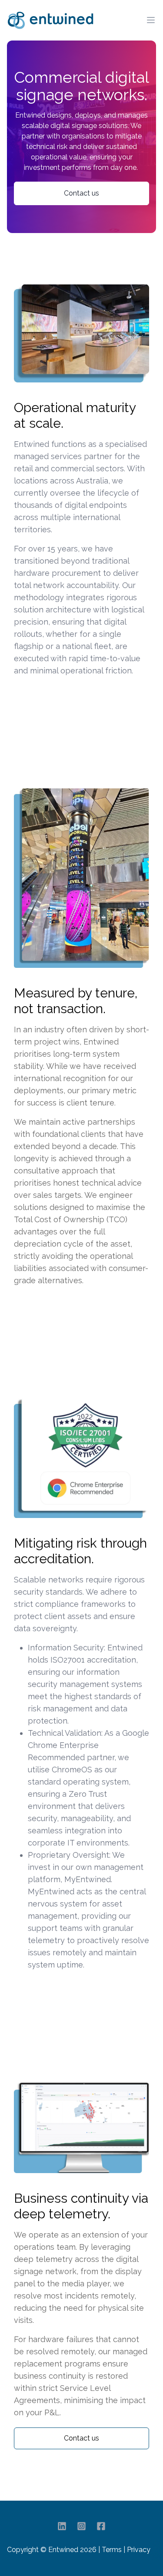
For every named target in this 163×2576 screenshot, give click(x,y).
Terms (112, 2550)
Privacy (139, 2550)
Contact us (81, 193)
